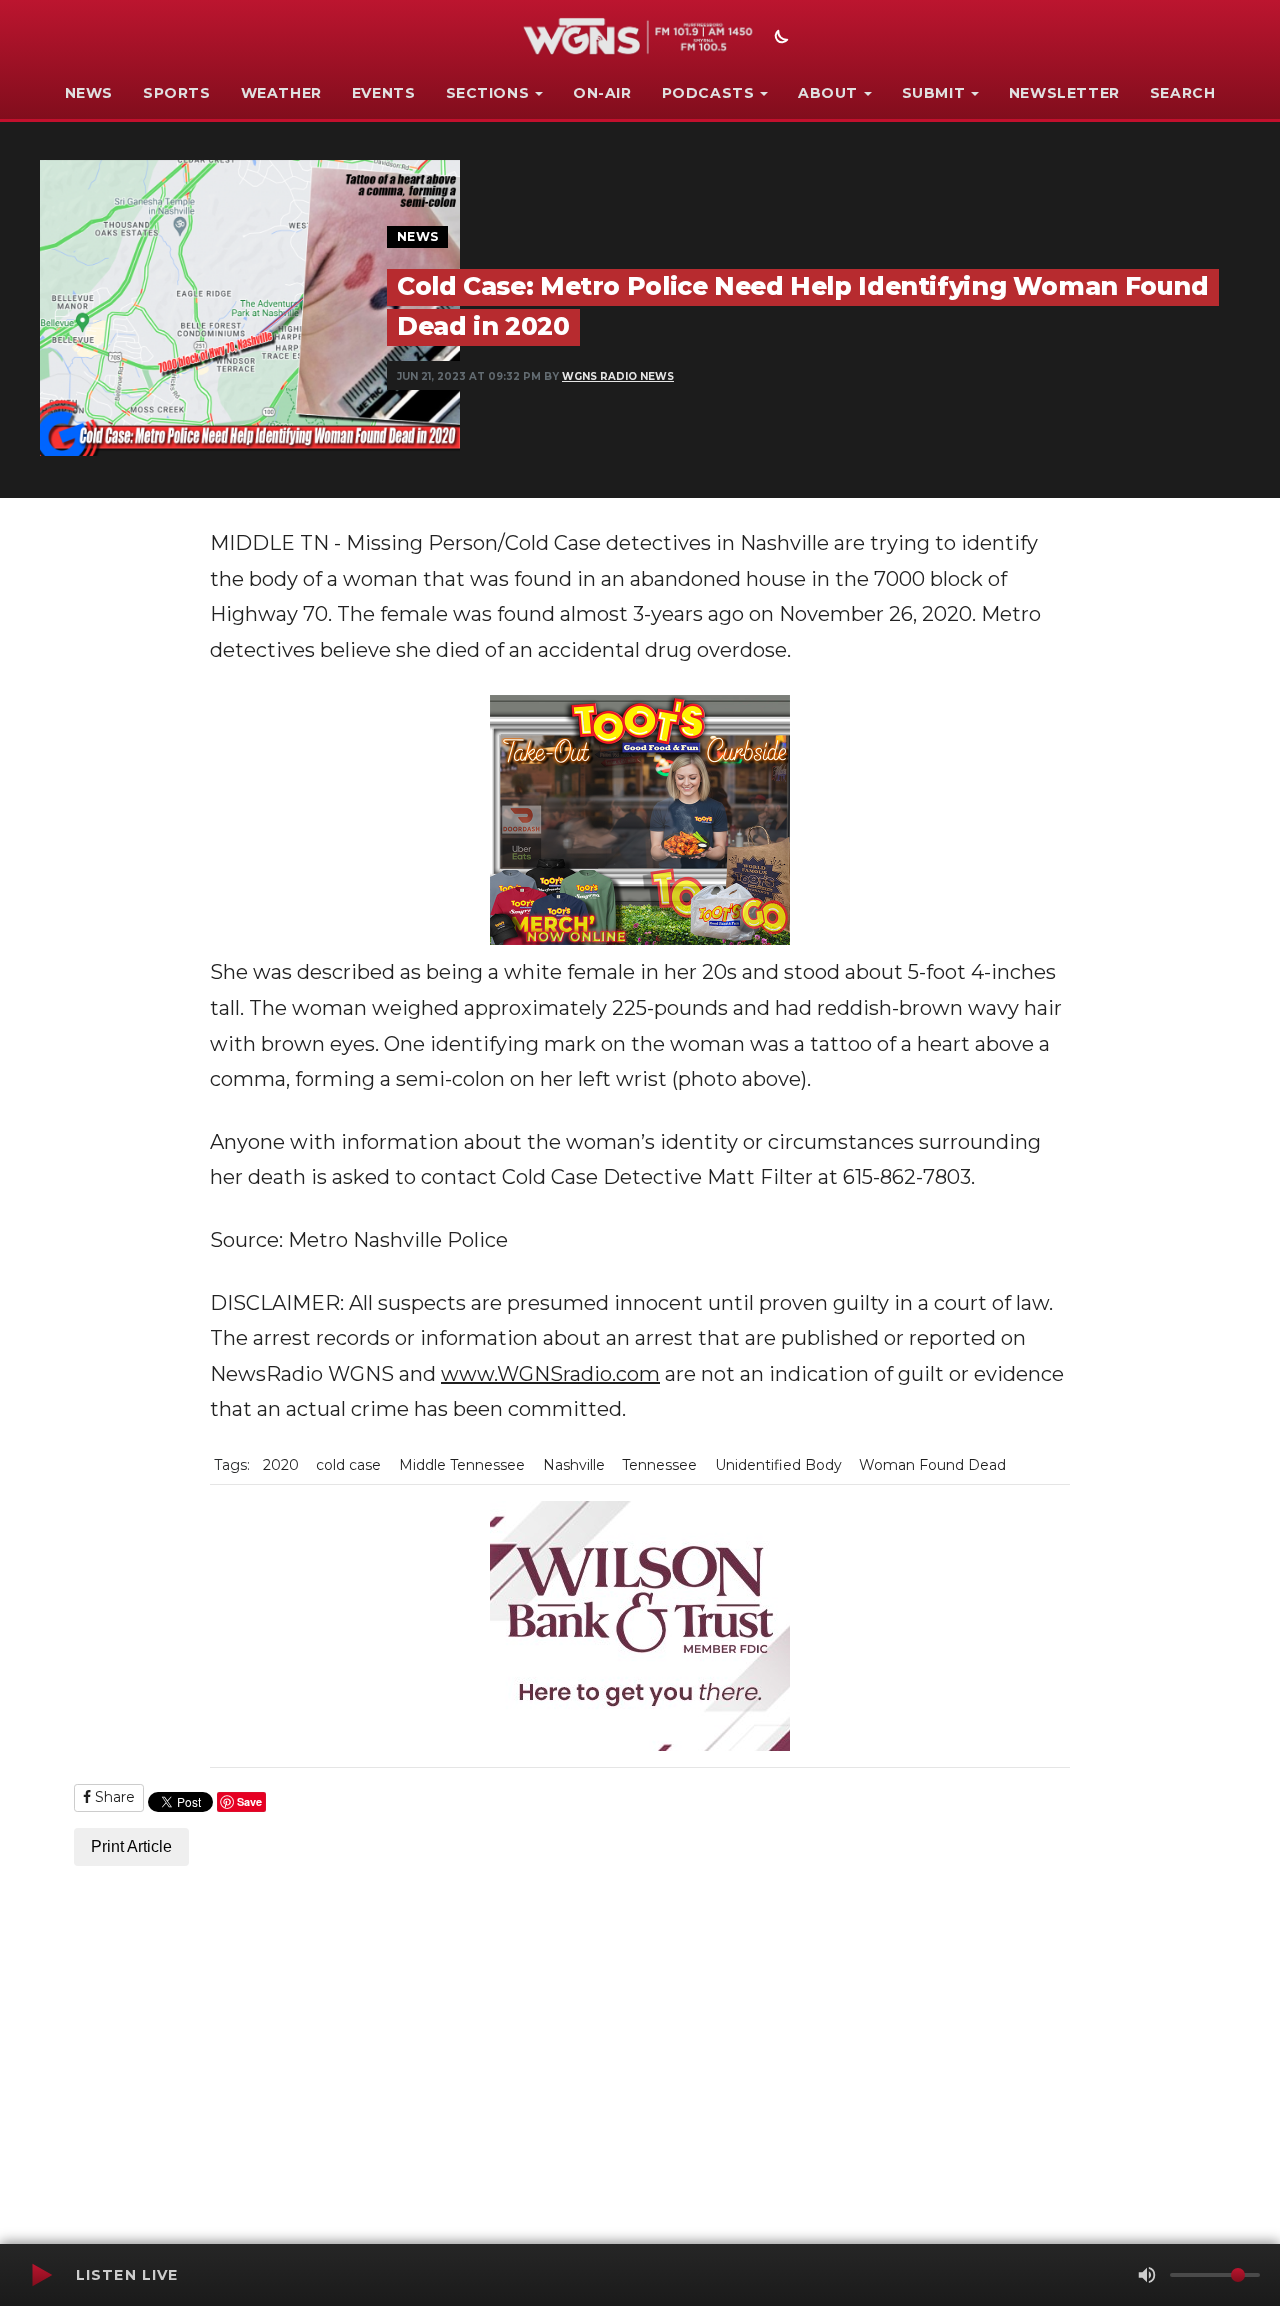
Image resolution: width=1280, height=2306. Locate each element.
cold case (348, 1465)
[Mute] (1147, 2275)
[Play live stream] (41, 2275)
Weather (281, 93)
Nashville (574, 1465)
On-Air (602, 93)
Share (113, 1797)
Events (384, 93)
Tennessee (659, 1465)
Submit (934, 93)
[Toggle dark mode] (779, 39)
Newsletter (1064, 93)
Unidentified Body (778, 1465)
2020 (281, 1465)
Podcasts (708, 93)
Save (249, 1801)
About (828, 93)
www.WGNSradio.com (550, 1374)
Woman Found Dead (932, 1465)
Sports (177, 93)
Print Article (131, 1846)
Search (1183, 93)
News (89, 93)
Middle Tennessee (462, 1465)
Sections (488, 93)
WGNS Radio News (618, 376)
